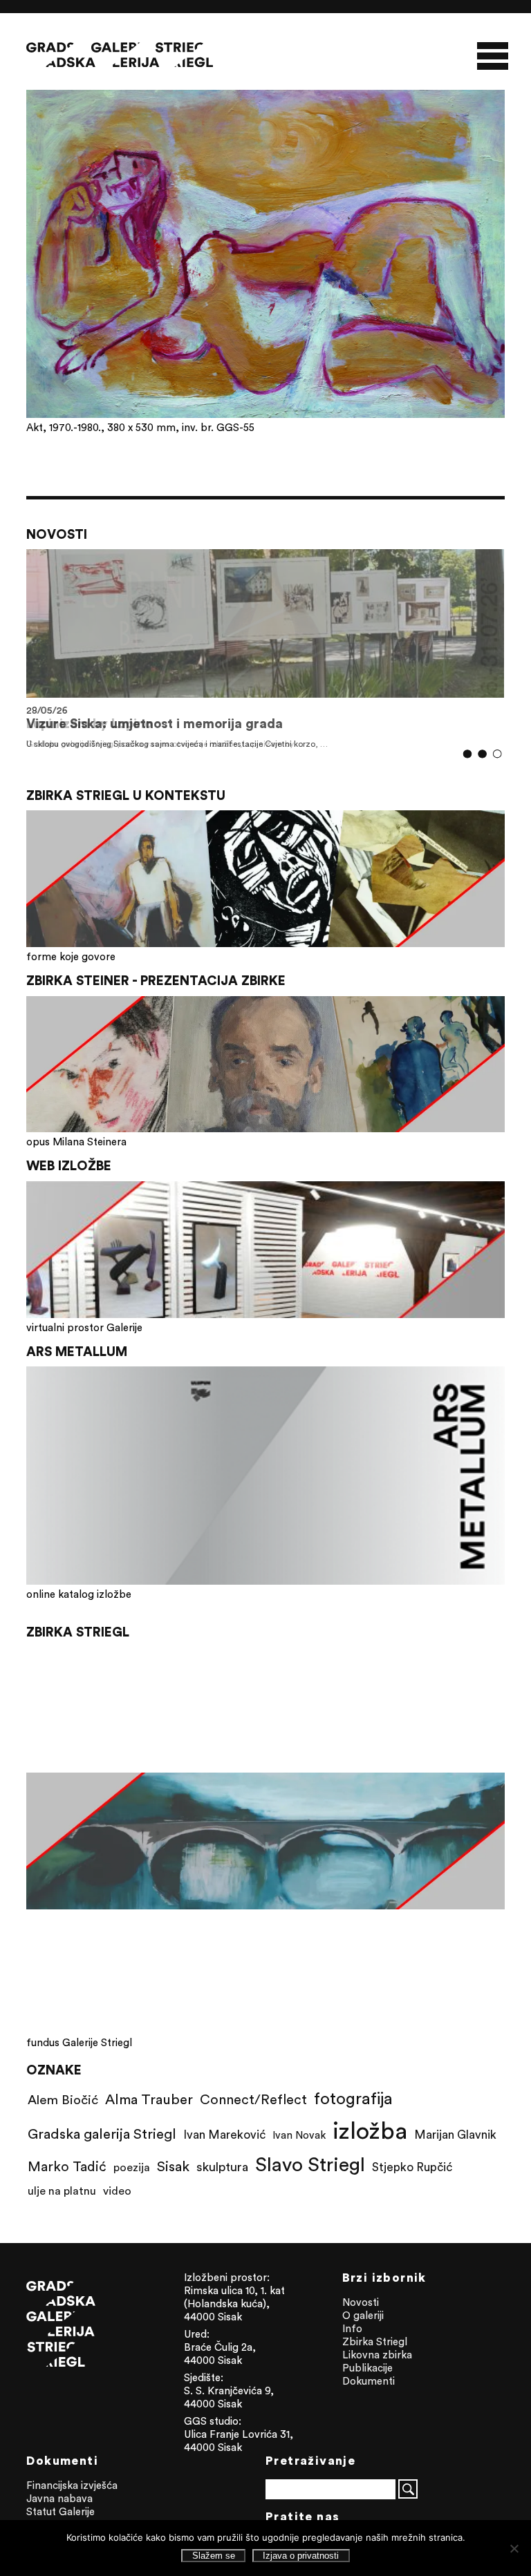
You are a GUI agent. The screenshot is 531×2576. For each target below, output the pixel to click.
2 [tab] (482, 754)
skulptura (222, 2167)
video (117, 2191)
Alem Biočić (63, 2099)
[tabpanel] (265, 649)
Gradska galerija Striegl (102, 2134)
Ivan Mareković (224, 2135)
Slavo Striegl (310, 2164)
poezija (132, 2167)
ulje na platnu (62, 2191)
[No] (514, 2548)
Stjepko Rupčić (412, 2167)
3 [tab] (497, 754)
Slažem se (214, 2556)
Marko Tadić (67, 2166)
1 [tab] (467, 754)
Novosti (361, 2302)
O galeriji (363, 2315)
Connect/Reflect (253, 2099)
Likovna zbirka (377, 2355)
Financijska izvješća (72, 2485)
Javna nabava (59, 2498)
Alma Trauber (149, 2099)
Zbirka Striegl (375, 2341)
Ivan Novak (299, 2135)
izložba (370, 2130)
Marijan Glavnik (455, 2135)
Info (352, 2328)
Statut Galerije (60, 2511)
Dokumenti (369, 2381)
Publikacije (367, 2368)
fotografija (353, 2098)
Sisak (173, 2166)
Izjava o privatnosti (301, 2556)
